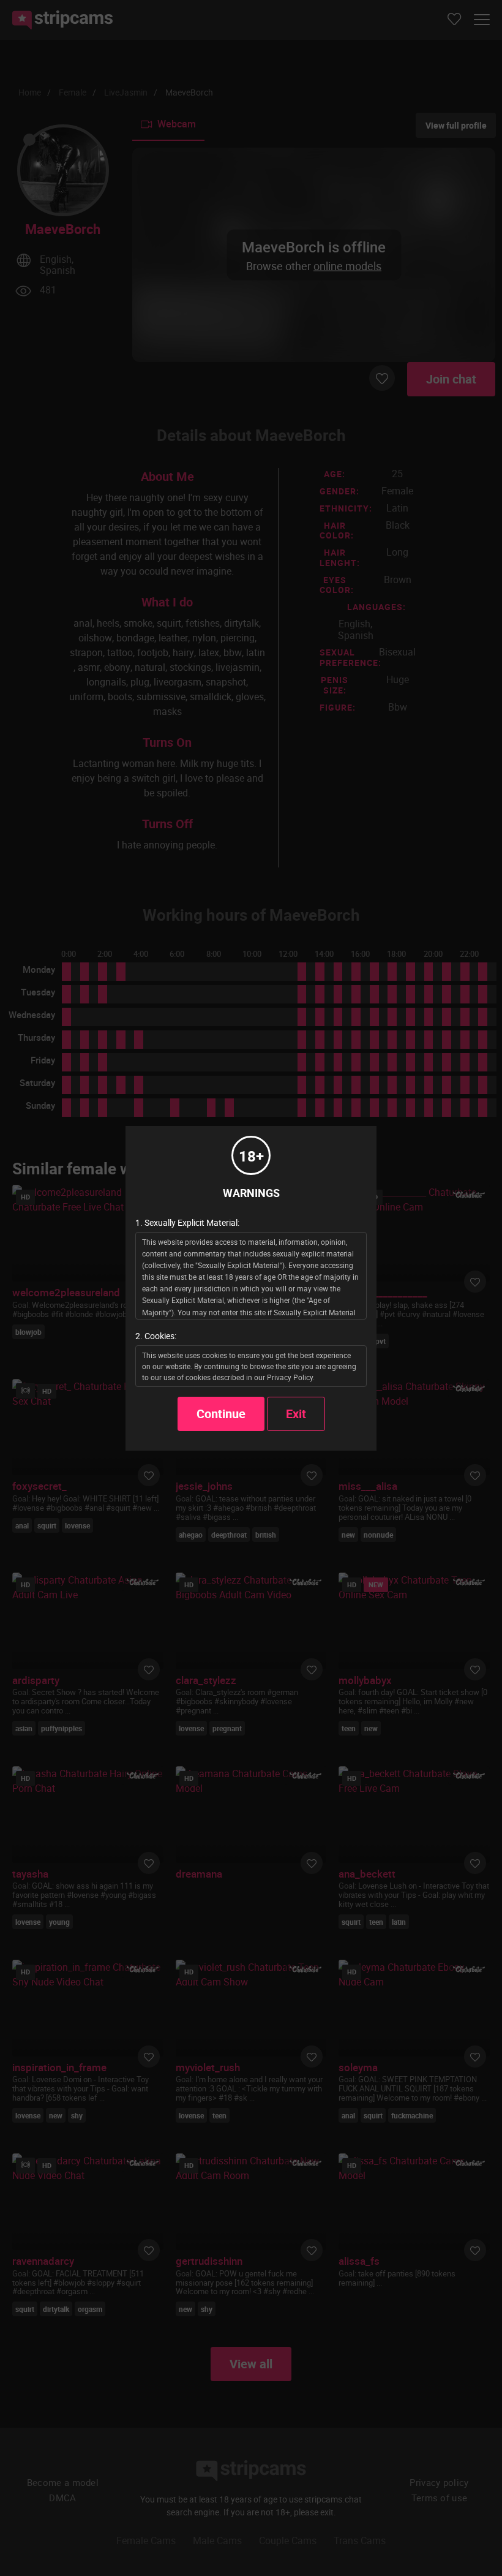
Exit (296, 1414)
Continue (221, 1414)
